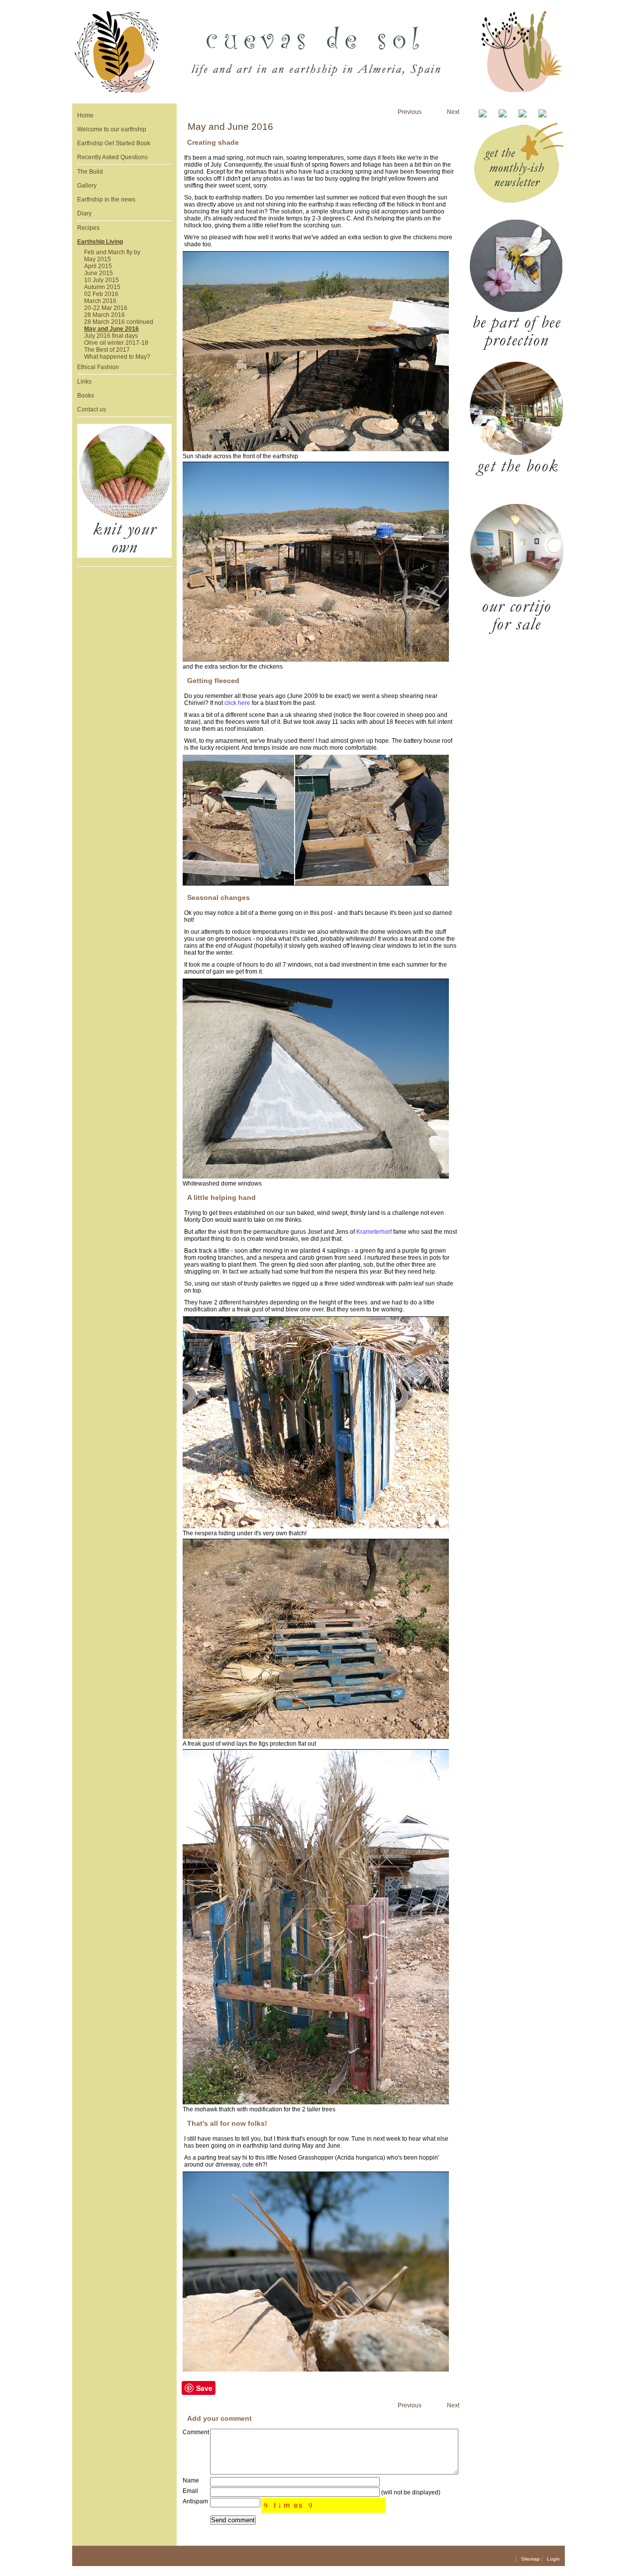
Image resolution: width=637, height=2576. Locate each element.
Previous (410, 112)
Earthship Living (100, 242)
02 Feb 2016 (101, 294)
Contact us (92, 409)
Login (553, 2559)
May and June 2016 (111, 329)
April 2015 (98, 266)
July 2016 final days (111, 336)
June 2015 (99, 273)
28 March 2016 (105, 315)
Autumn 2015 (102, 287)
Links (84, 382)
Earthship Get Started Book (114, 143)
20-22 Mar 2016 (106, 308)
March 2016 (100, 301)
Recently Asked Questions (112, 157)
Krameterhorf (374, 1232)
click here (237, 703)
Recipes (88, 228)
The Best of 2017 (107, 350)
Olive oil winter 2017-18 (116, 343)
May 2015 (98, 259)
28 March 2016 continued (119, 322)
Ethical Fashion (98, 367)
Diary (84, 213)
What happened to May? (117, 357)
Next (453, 112)
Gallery (87, 186)
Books (86, 396)
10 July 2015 (102, 280)
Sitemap (531, 2559)
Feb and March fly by (112, 252)
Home (85, 115)
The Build (90, 172)
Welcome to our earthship (112, 129)
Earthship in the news (106, 199)
